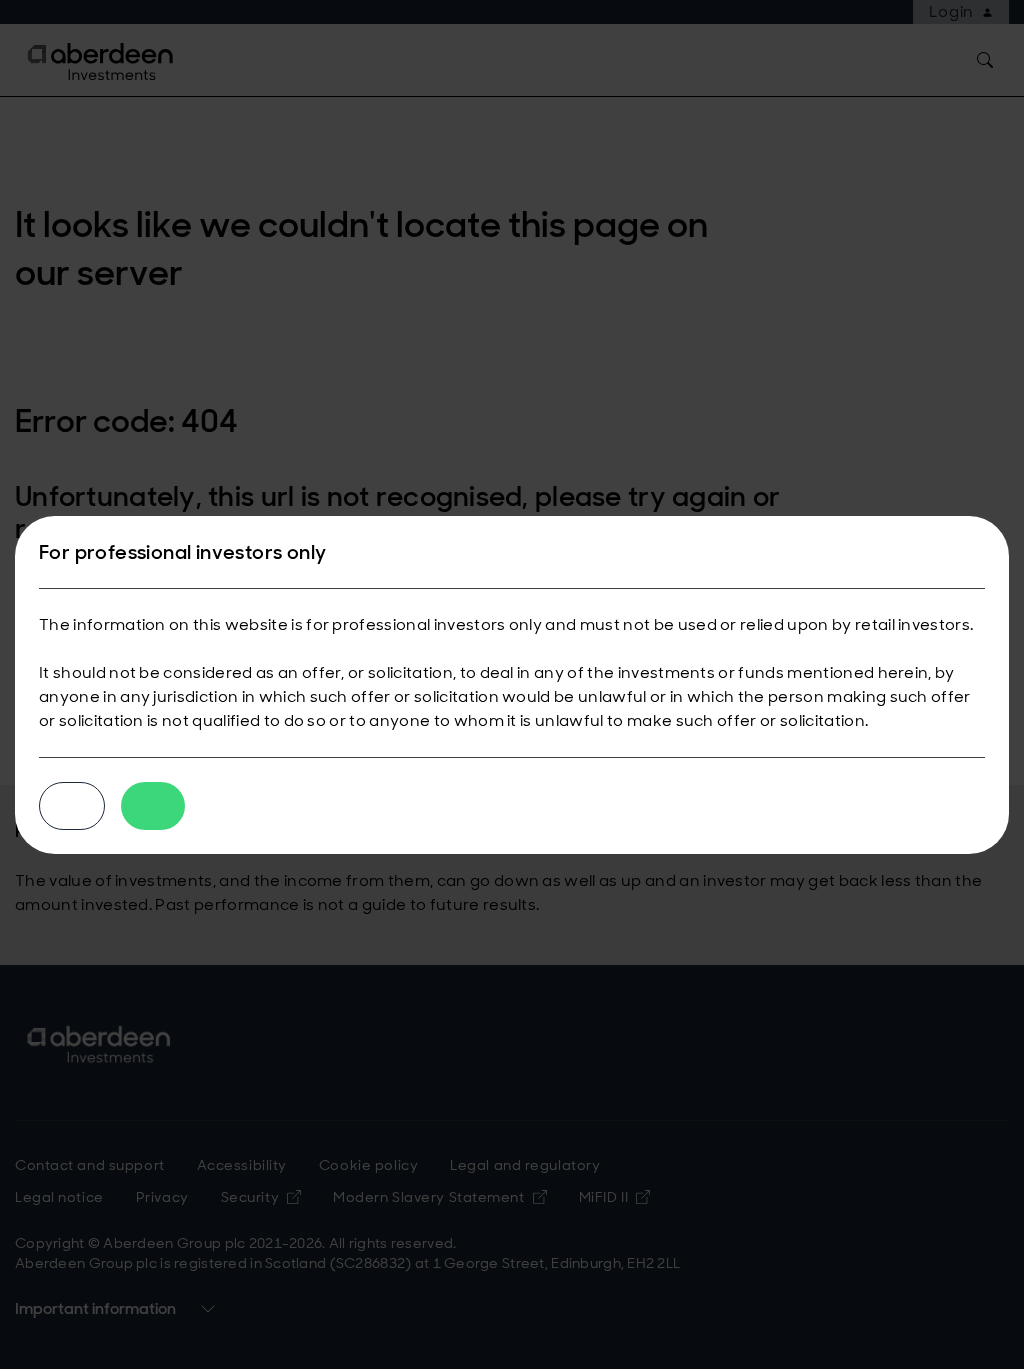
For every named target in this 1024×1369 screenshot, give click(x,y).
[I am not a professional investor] (72, 806)
